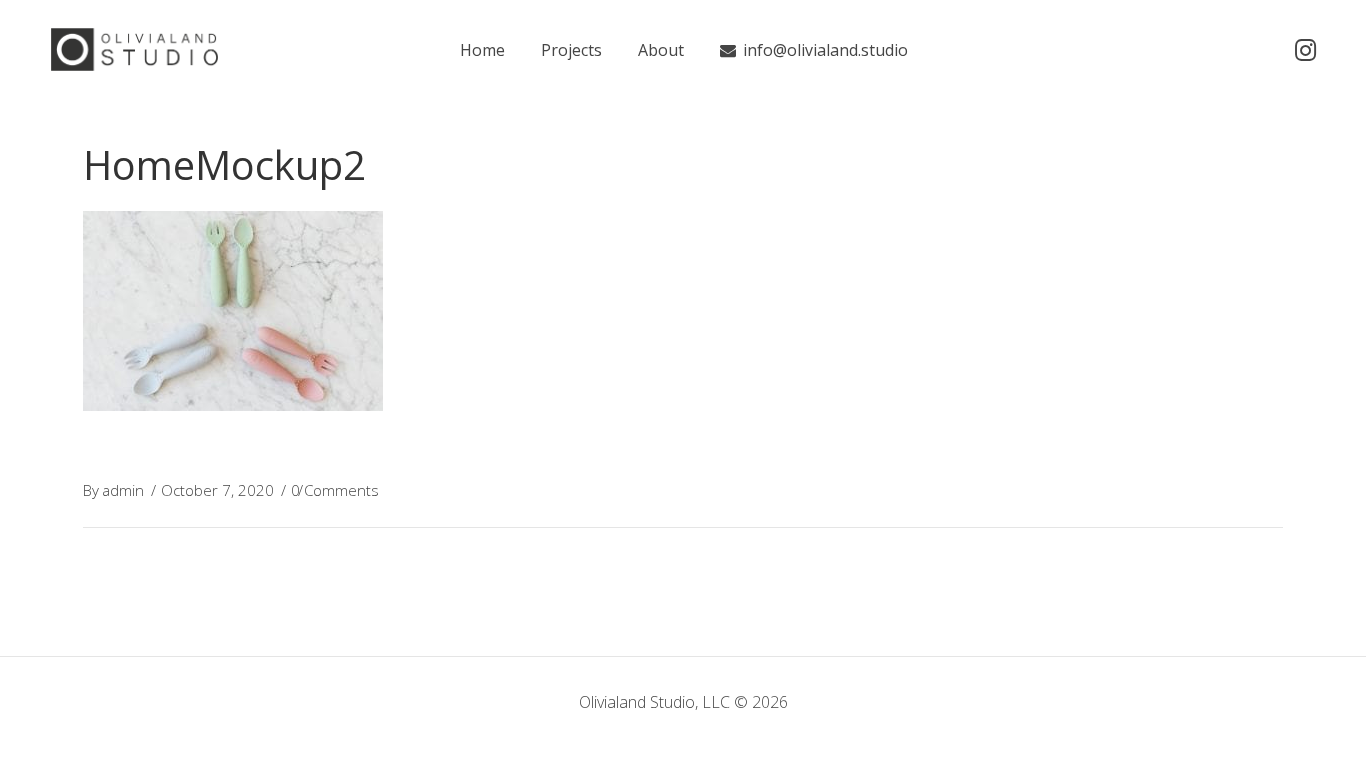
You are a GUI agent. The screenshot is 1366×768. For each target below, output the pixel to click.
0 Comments (335, 490)
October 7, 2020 (217, 490)
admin (123, 490)
